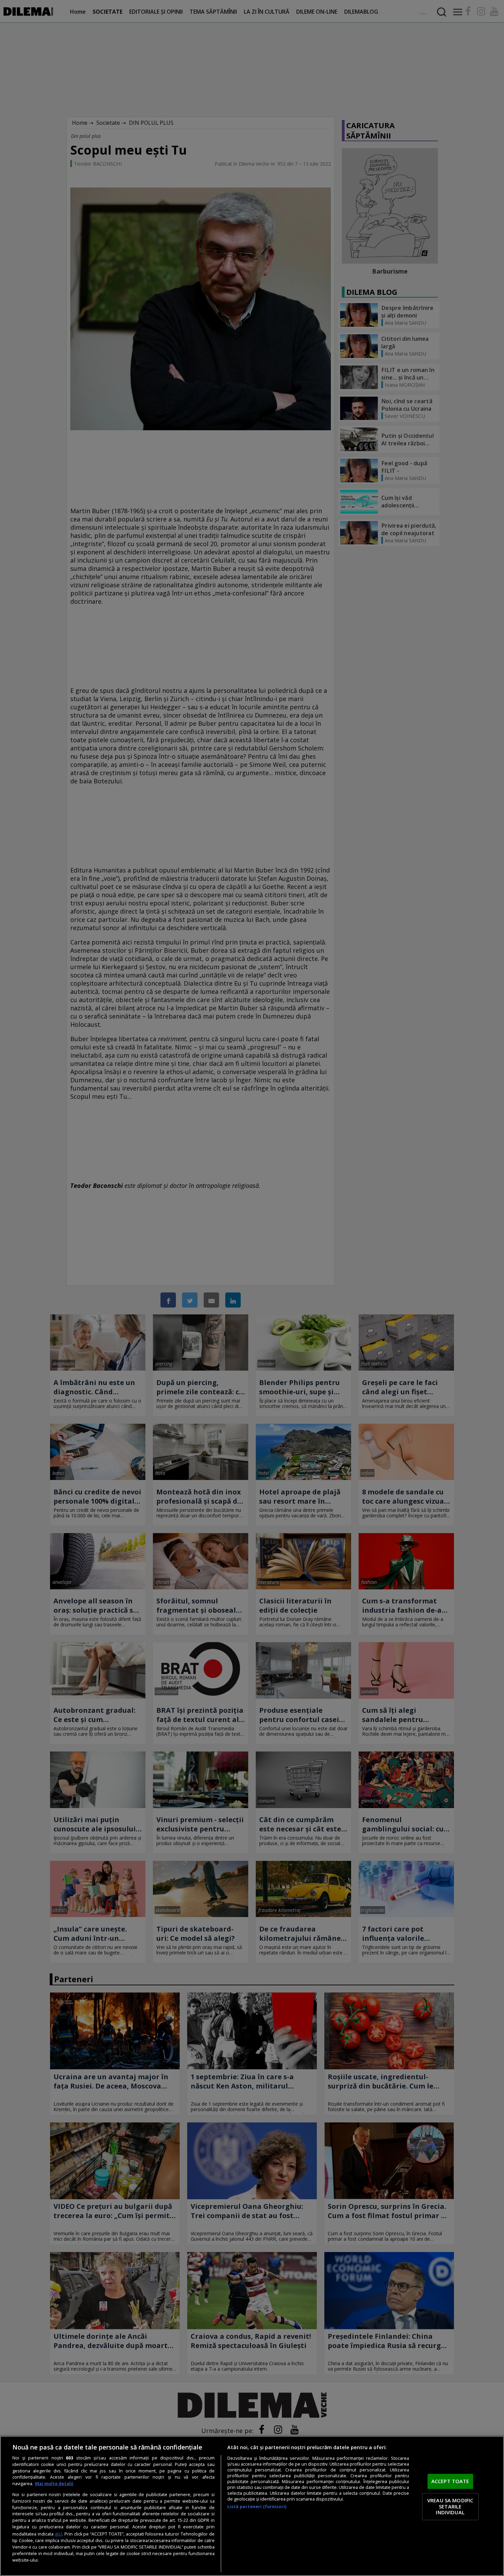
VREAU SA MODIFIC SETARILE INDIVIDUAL (450, 2506)
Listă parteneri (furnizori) (257, 2507)
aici (58, 2534)
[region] (252, 2506)
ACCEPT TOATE (450, 2481)
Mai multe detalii (54, 2484)
